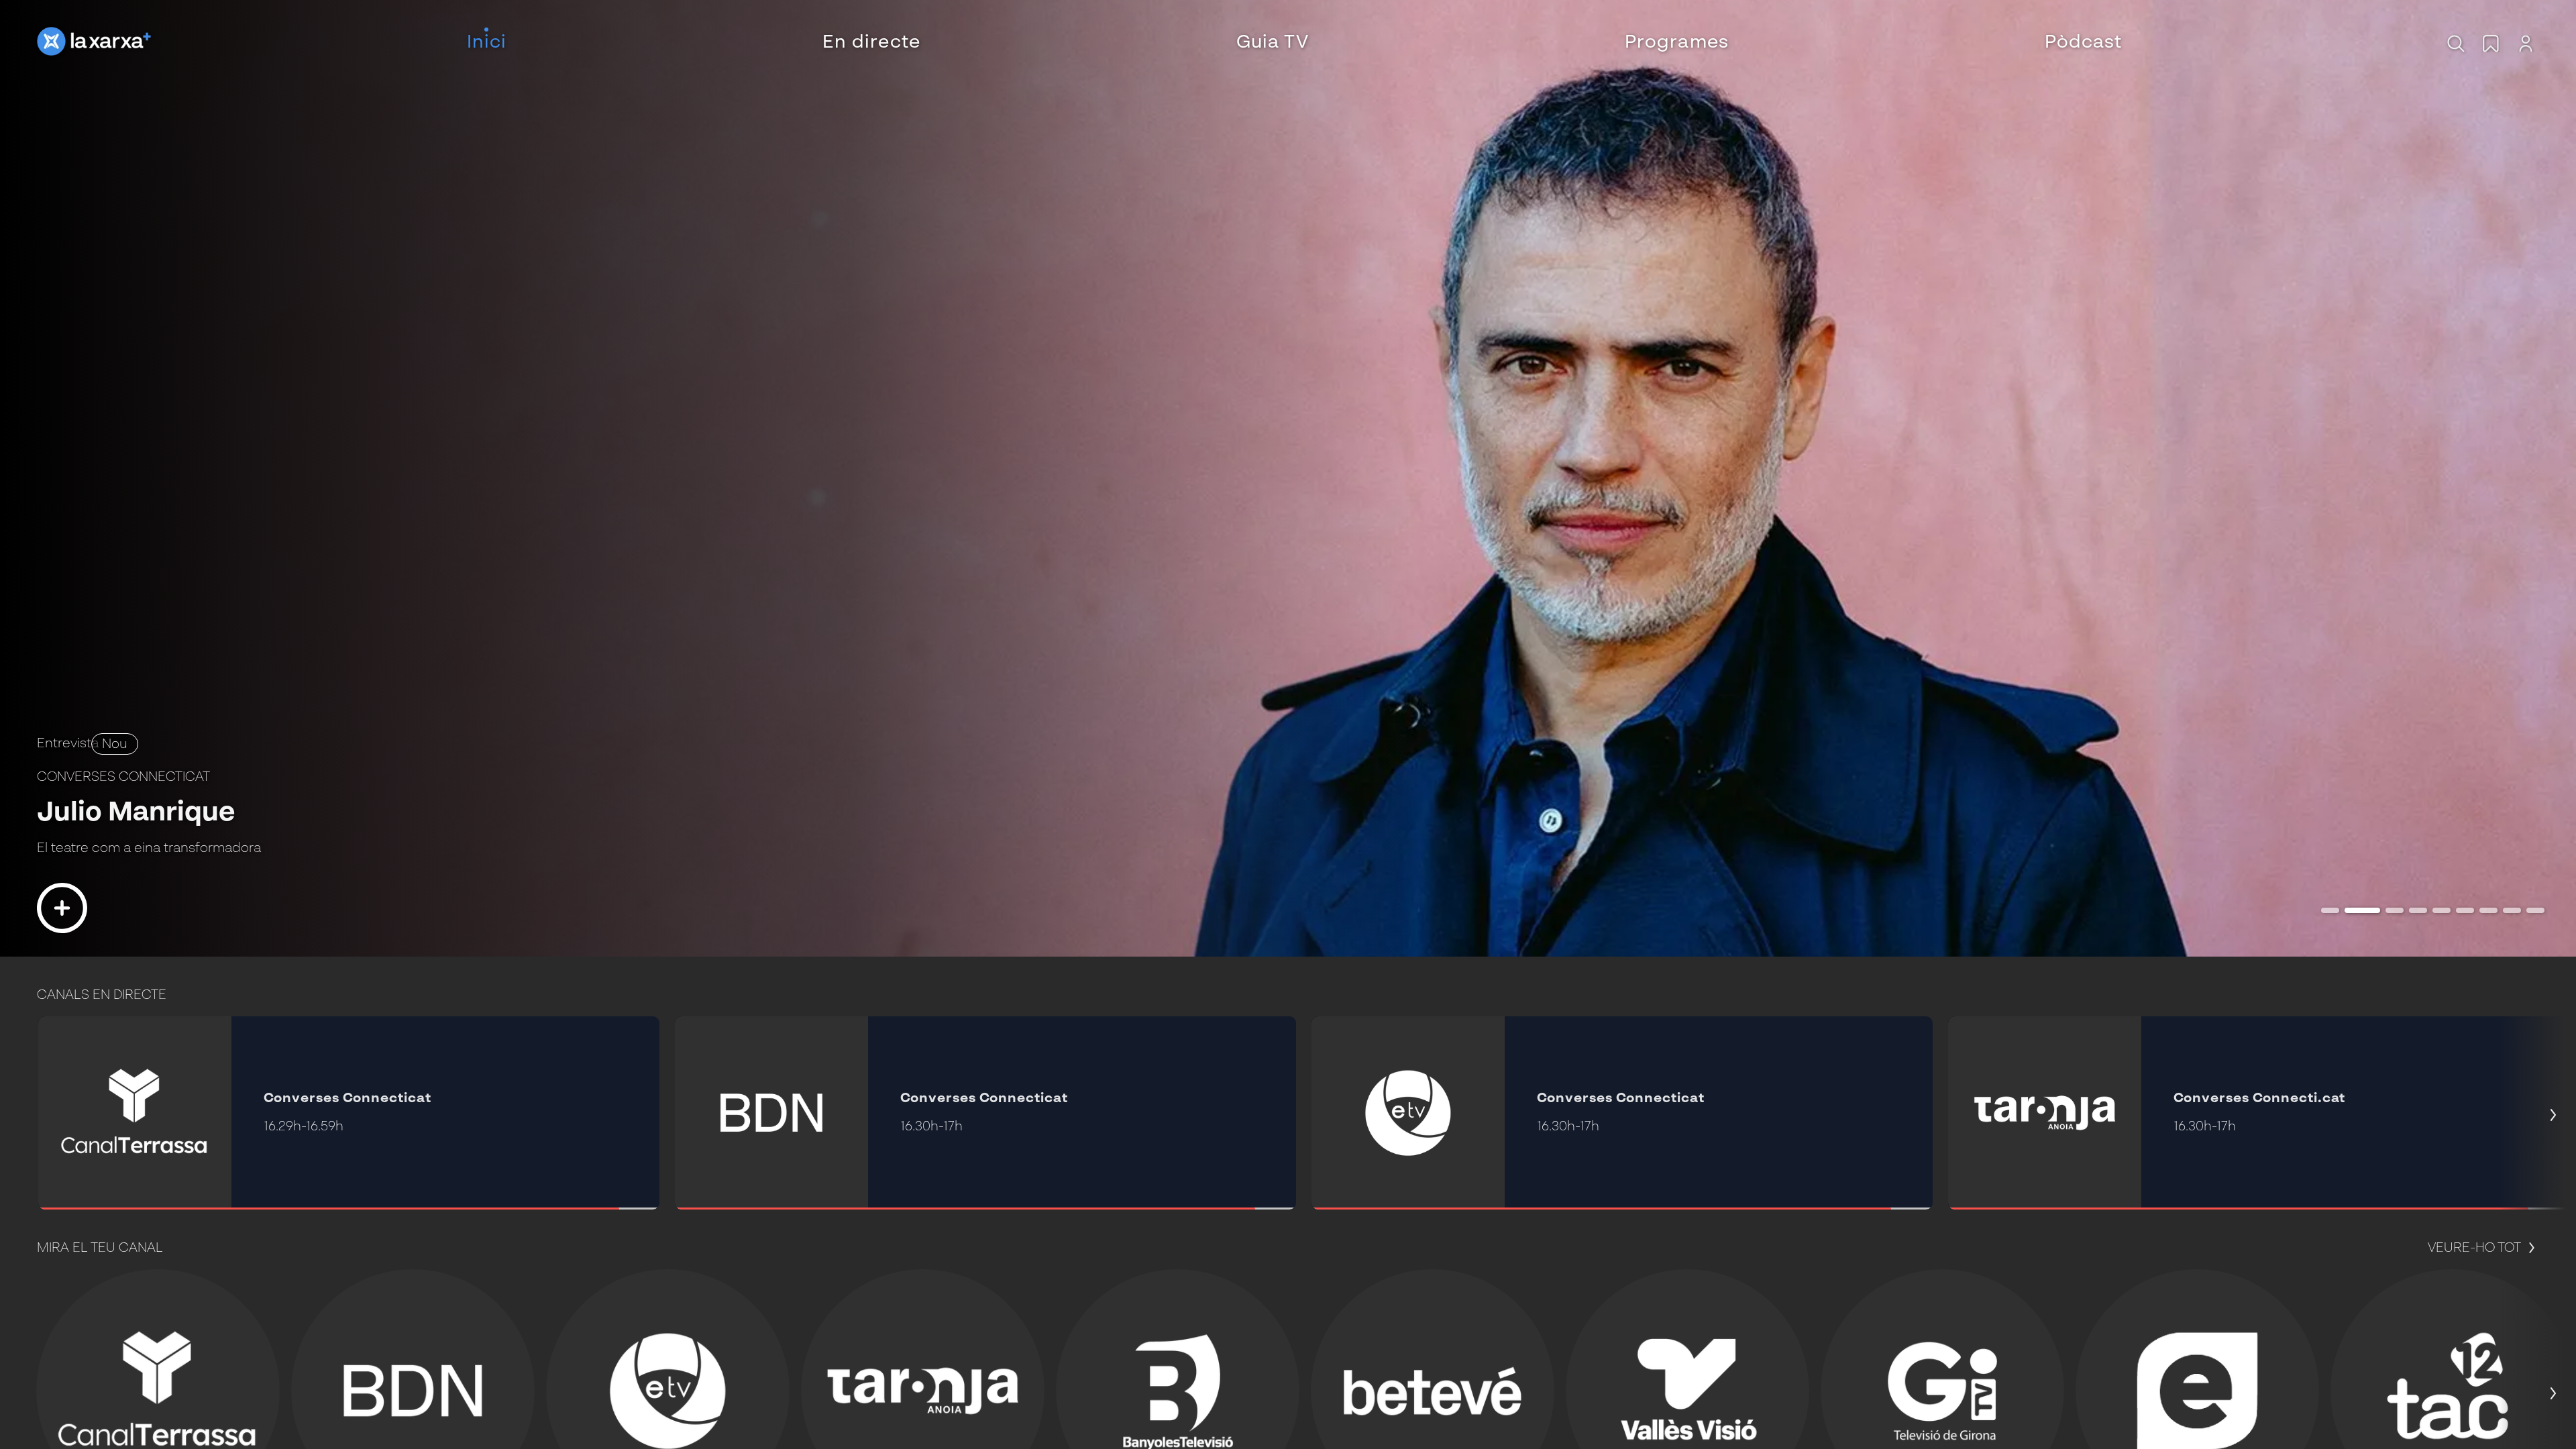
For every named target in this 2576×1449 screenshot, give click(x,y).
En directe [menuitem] (871, 43)
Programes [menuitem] (1677, 43)
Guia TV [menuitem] (1273, 43)
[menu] (1294, 43)
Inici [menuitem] (487, 43)
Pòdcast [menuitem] (2084, 43)
